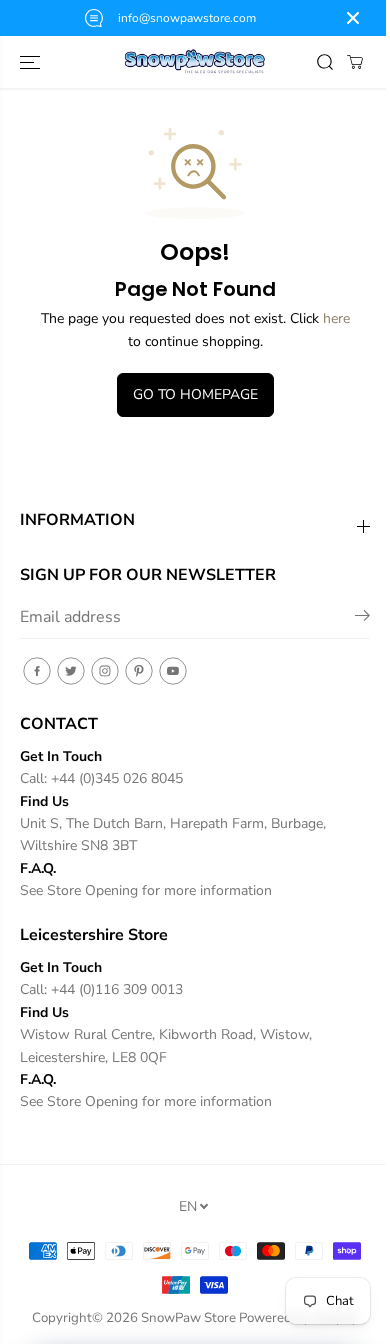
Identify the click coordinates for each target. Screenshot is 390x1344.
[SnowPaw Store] (195, 62)
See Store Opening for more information (146, 890)
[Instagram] (105, 671)
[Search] (325, 62)
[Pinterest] (139, 671)
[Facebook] (37, 671)
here (336, 318)
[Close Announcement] (353, 18)
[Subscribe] (362, 619)
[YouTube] (173, 671)
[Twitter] (71, 671)
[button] (32, 62)
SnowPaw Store (188, 1318)
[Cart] (355, 62)
